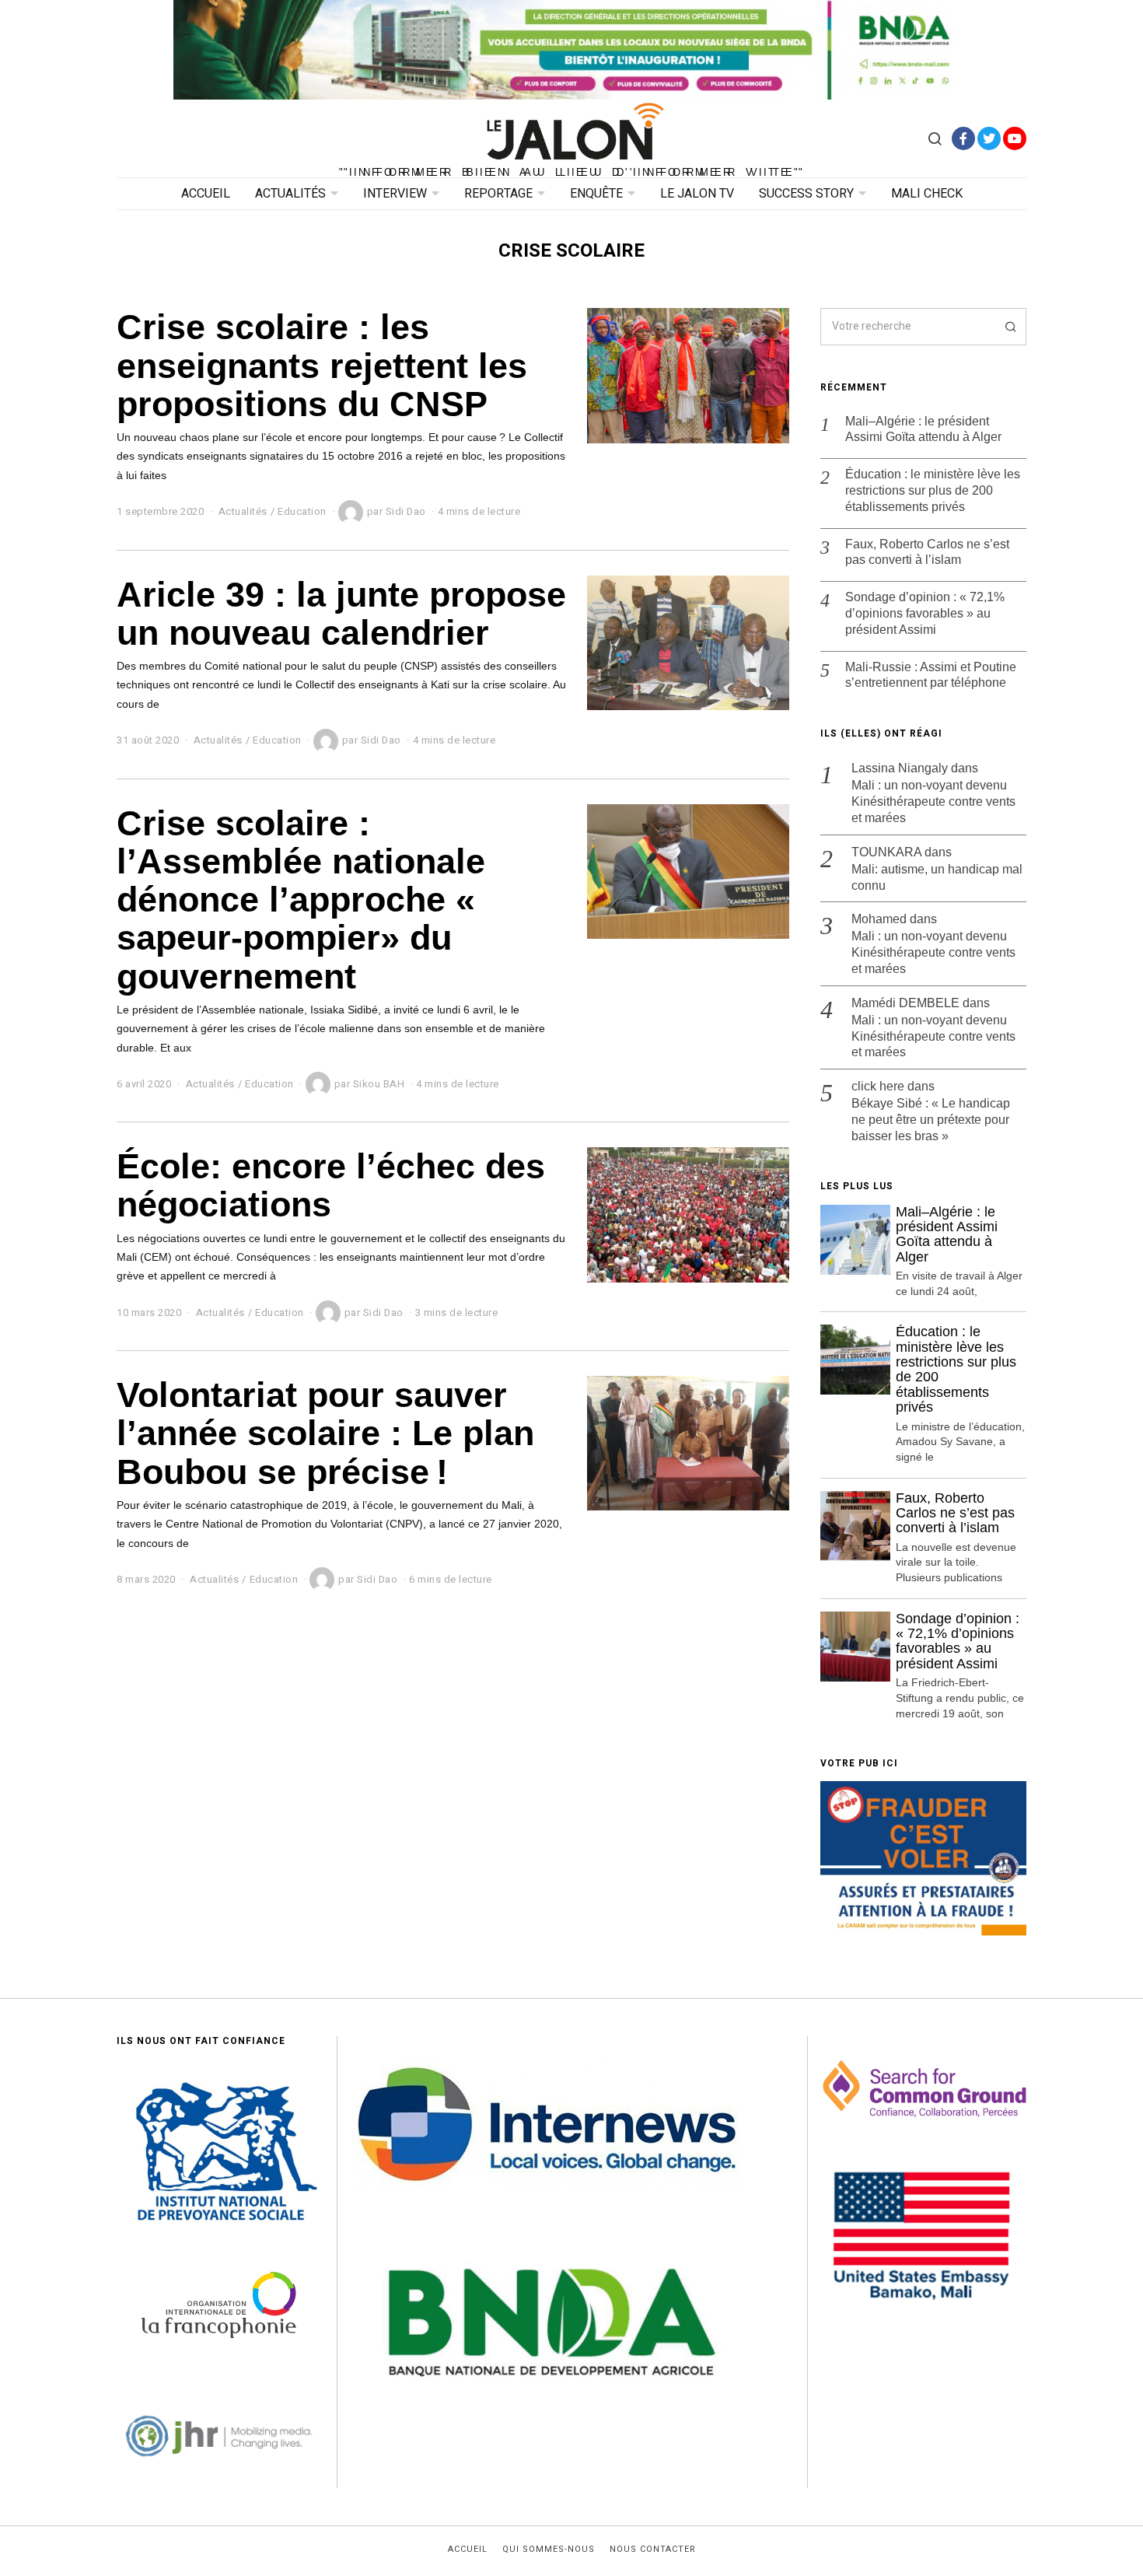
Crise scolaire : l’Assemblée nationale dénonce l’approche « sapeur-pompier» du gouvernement (301, 899)
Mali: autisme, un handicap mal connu (937, 877)
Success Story (806, 194)
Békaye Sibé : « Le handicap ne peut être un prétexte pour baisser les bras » (931, 1120)
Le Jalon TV (697, 194)
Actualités (290, 194)
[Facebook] (963, 138)
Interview (395, 194)
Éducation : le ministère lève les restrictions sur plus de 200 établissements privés (933, 490)
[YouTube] (1015, 138)
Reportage (498, 194)
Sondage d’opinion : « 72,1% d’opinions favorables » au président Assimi (925, 613)
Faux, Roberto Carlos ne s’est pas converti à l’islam (927, 552)
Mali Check (927, 194)
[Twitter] (989, 138)
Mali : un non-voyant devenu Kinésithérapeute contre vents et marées (933, 801)
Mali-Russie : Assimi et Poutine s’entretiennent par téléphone (931, 675)
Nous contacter (653, 2550)
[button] (1008, 327)
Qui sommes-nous (549, 2550)
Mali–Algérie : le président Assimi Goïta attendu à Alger (923, 429)
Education (302, 511)
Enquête (596, 194)
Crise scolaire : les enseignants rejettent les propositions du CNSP (322, 365)
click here (878, 1086)
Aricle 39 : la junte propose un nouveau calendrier (341, 613)
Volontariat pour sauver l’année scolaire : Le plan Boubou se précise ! (325, 1433)
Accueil (206, 194)
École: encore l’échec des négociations (331, 1185)
